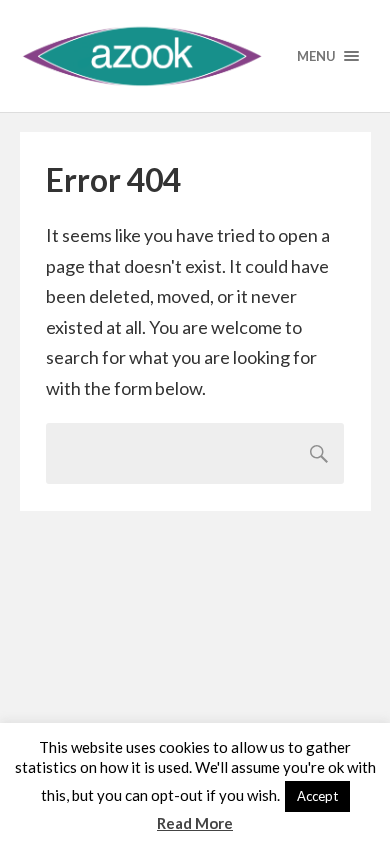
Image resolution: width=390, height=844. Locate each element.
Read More (195, 823)
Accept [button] (317, 796)
